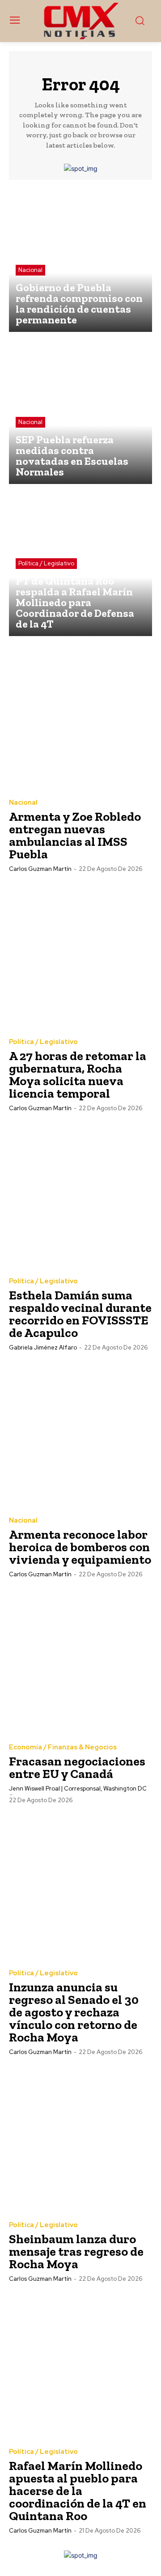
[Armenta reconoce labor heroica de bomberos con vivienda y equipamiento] (80, 1434)
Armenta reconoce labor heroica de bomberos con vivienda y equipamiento (80, 1547)
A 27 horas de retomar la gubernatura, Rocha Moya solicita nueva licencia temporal (78, 1075)
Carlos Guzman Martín (40, 869)
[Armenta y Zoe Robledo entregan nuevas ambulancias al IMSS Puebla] (80, 717)
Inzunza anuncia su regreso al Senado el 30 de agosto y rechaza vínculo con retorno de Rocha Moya (74, 2012)
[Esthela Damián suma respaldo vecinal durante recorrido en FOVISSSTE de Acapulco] (80, 1195)
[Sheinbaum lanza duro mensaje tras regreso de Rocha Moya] (80, 2139)
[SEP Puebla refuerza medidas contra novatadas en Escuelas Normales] (80, 412)
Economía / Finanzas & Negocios (63, 1747)
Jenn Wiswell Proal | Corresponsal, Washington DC (78, 1789)
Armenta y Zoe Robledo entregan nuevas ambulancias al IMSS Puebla (75, 835)
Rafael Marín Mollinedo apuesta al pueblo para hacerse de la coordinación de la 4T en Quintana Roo (78, 2491)
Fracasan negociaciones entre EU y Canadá (77, 1768)
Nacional (30, 270)
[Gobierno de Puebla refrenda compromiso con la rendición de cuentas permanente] (80, 260)
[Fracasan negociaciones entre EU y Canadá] (80, 1661)
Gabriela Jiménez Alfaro (43, 1347)
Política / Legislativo (46, 563)
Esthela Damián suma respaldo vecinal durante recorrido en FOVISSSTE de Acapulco (80, 1314)
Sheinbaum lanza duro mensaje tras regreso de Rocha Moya (76, 2251)
